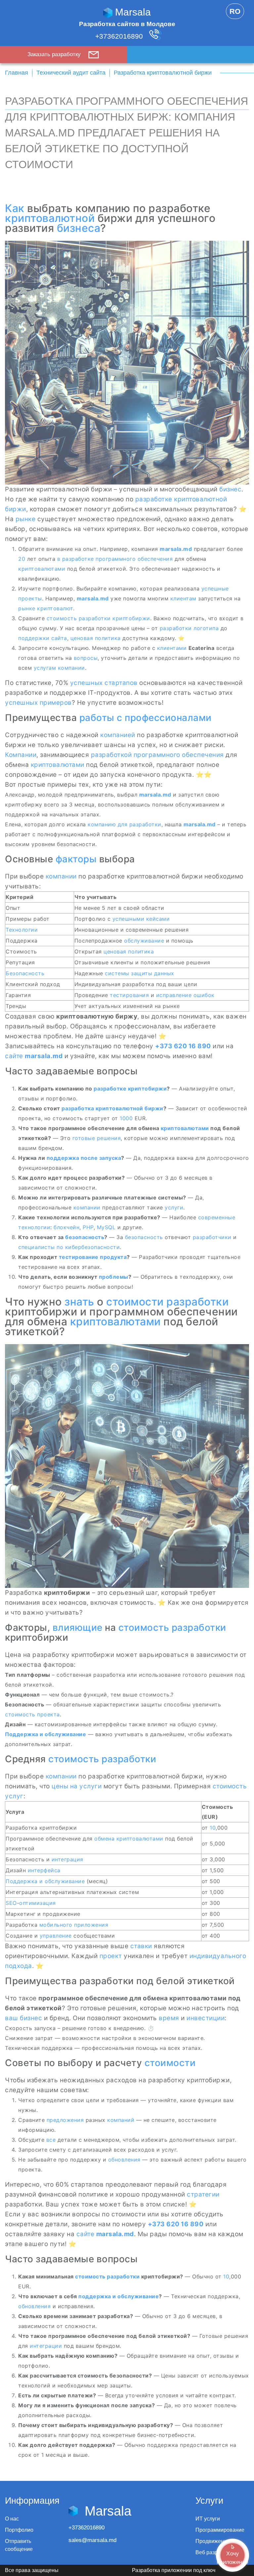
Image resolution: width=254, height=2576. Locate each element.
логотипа (206, 628)
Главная (17, 73)
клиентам (183, 598)
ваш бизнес (23, 2018)
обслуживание (144, 941)
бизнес (230, 489)
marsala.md (176, 549)
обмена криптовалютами (129, 1839)
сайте (14, 1056)
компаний (121, 2120)
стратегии (203, 2194)
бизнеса (79, 228)
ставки (141, 1946)
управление (56, 1936)
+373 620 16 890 (183, 1046)
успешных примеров (38, 703)
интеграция (67, 1859)
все (51, 2140)
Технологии (22, 930)
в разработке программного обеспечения (115, 559)
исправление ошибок (185, 995)
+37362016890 (120, 36)
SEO (11, 1903)
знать (79, 1302)
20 (22, 559)
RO (235, 11)
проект (111, 1956)
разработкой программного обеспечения (157, 755)
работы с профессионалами (146, 718)
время (169, 2018)
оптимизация (38, 1903)
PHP (88, 1227)
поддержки (34, 638)
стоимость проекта (32, 1714)
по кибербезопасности (88, 1247)
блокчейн (66, 1227)
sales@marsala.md (92, 2540)
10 (213, 1828)
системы (117, 973)
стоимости (170, 2063)
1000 (126, 1118)
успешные (215, 589)
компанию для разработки (125, 824)
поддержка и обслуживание (119, 2296)
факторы (76, 859)
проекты (30, 598)
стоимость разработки (79, 618)
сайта (59, 638)
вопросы (86, 658)
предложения (65, 2120)
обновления (124, 2160)
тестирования (129, 995)
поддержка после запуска (84, 1158)
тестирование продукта (93, 1257)
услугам (45, 668)
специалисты (37, 1247)
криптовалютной (50, 218)
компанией (118, 735)
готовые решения (97, 1138)
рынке (26, 519)
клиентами (172, 648)
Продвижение (213, 2541)
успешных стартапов (104, 683)
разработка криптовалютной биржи (112, 1108)
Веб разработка (215, 2552)
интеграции (46, 2346)
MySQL (106, 1227)
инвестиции (206, 2018)
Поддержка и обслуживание (45, 1734)
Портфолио (19, 2530)
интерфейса (44, 1870)
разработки (176, 628)
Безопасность (25, 973)
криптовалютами (42, 569)
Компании (21, 755)
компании (71, 668)
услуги (174, 1207)
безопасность (85, 1237)
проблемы (114, 1277)
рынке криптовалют (46, 608)
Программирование (220, 2530)
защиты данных (153, 973)
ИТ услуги (208, 2519)
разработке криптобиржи (130, 1089)
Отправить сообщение (19, 2545)
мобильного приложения (74, 1925)
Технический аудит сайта (71, 73)
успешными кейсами (141, 919)
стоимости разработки (167, 1302)
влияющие (78, 1628)
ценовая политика (96, 638)
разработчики (212, 1237)
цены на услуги (77, 1786)
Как (15, 208)
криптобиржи (131, 618)
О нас (12, 2519)
